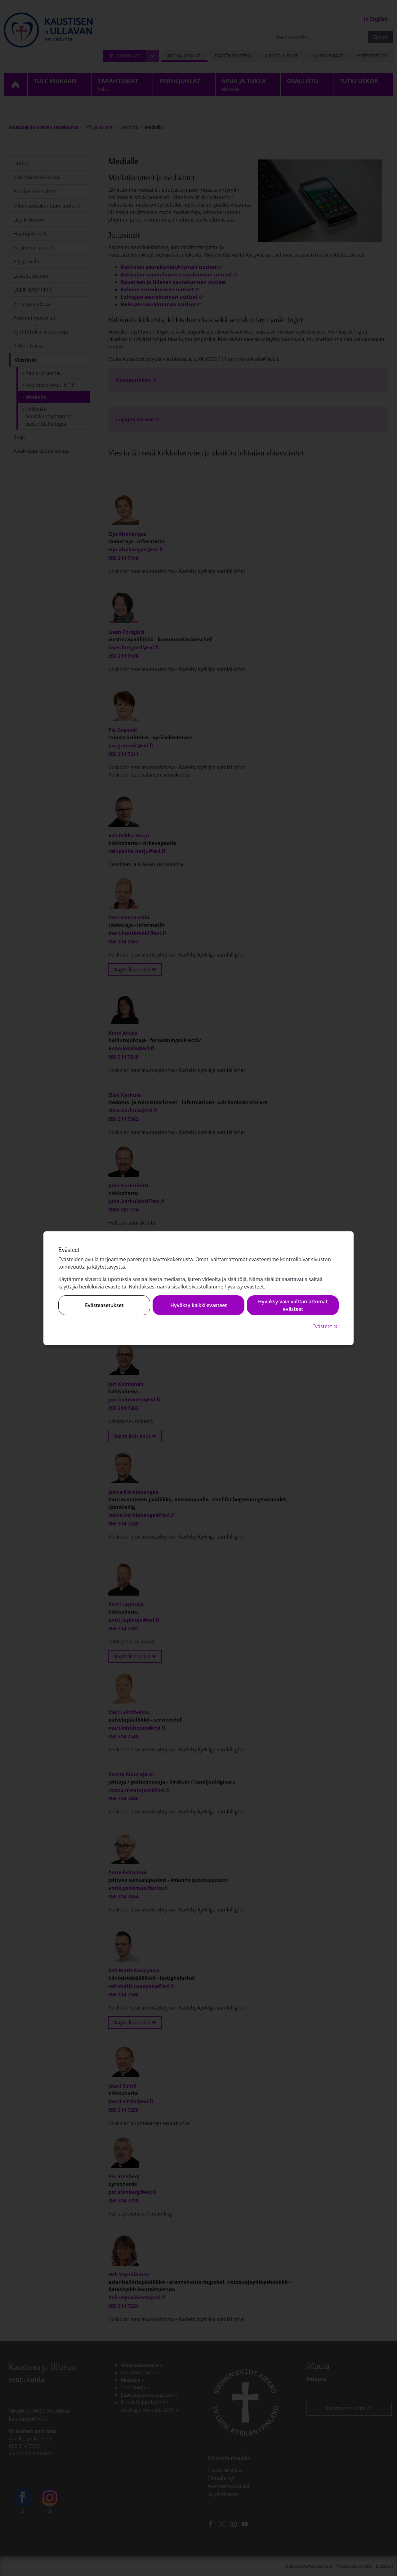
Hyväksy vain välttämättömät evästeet (293, 1305)
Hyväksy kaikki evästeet (198, 1305)
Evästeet (326, 1326)
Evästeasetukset (104, 1305)
